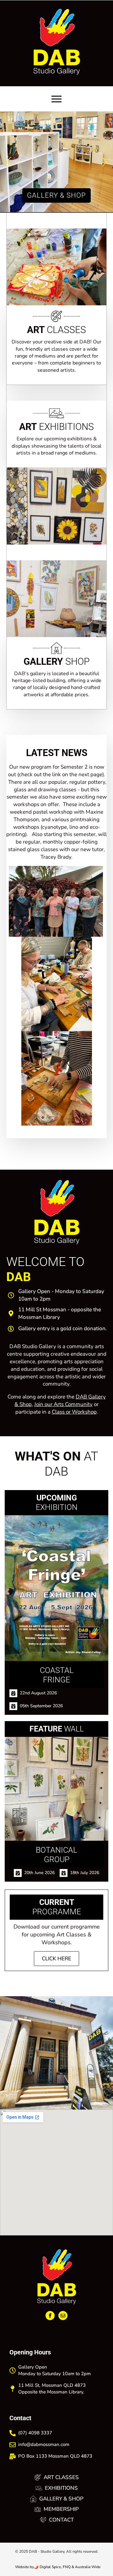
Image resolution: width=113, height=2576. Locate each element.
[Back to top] (101, 2557)
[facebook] (50, 2316)
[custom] (63, 2316)
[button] (8, 162)
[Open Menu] (56, 99)
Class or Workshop (74, 1412)
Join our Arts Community (63, 1404)
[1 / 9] (56, 2053)
